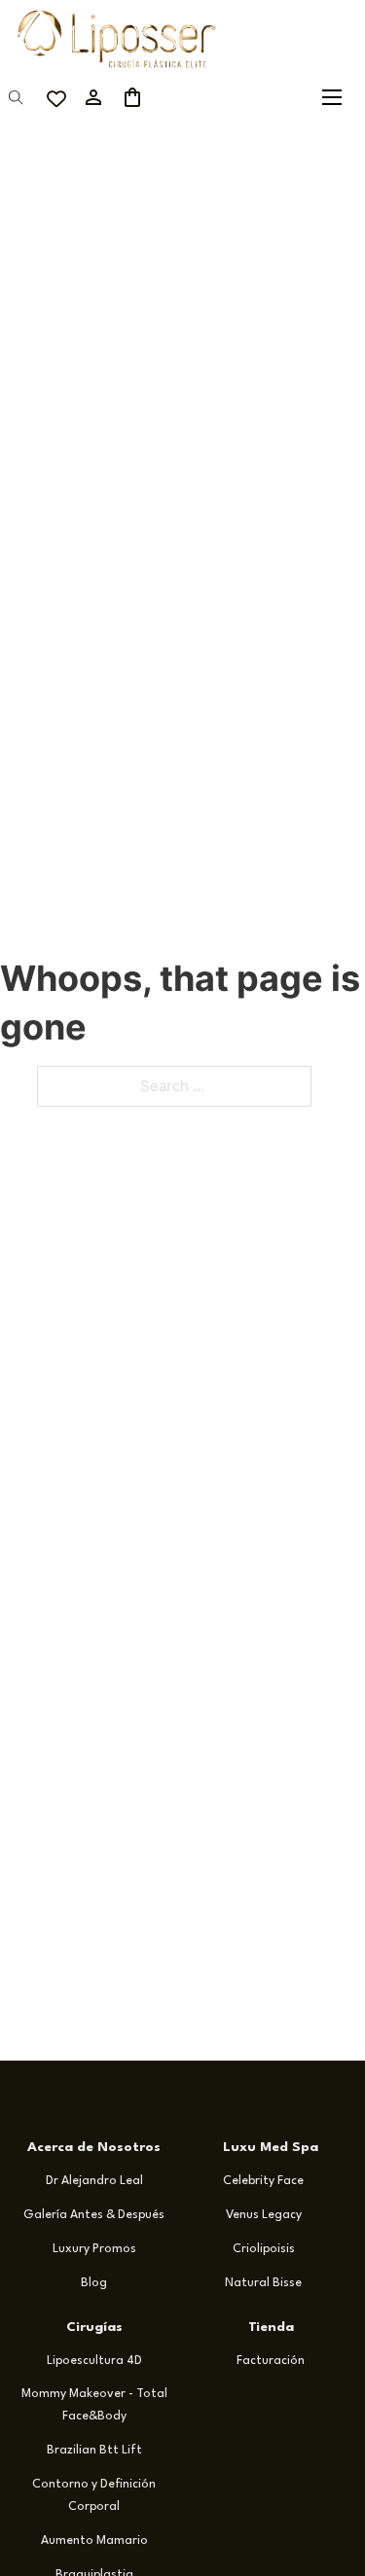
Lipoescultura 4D (94, 2361)
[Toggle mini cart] (132, 97)
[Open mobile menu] (332, 97)
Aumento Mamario (94, 2541)
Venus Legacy (264, 2215)
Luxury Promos (94, 2249)
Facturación (271, 2361)
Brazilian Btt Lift (94, 2451)
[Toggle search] (16, 97)
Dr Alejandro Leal (94, 2181)
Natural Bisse (263, 2283)
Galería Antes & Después (94, 2215)
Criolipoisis (264, 2249)
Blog (94, 2283)
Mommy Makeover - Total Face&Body (94, 2405)
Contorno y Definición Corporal (94, 2496)
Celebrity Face (263, 2181)
